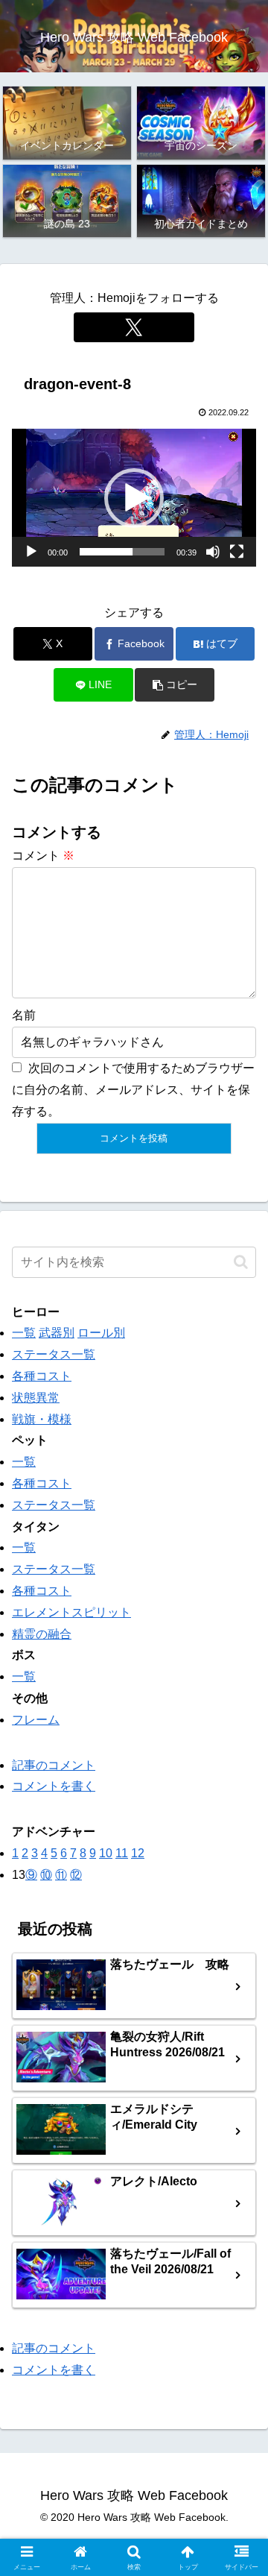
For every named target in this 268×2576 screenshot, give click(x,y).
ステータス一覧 (54, 1354)
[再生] (31, 552)
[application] (134, 498)
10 (106, 1853)
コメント (43, 856)
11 (122, 1853)
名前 (24, 1015)
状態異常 (36, 1398)
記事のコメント (54, 1765)
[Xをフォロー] (134, 327)
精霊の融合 (42, 1634)
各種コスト (42, 1376)
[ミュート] (213, 552)
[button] (134, 498)
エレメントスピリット (71, 1612)
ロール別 (101, 1333)
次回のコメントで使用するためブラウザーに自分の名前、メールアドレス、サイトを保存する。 (133, 1090)
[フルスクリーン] (237, 552)
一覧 (24, 1333)
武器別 (57, 1333)
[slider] (122, 552)
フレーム (36, 1720)
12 (138, 1853)
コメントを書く (54, 1786)
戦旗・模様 (42, 1419)
